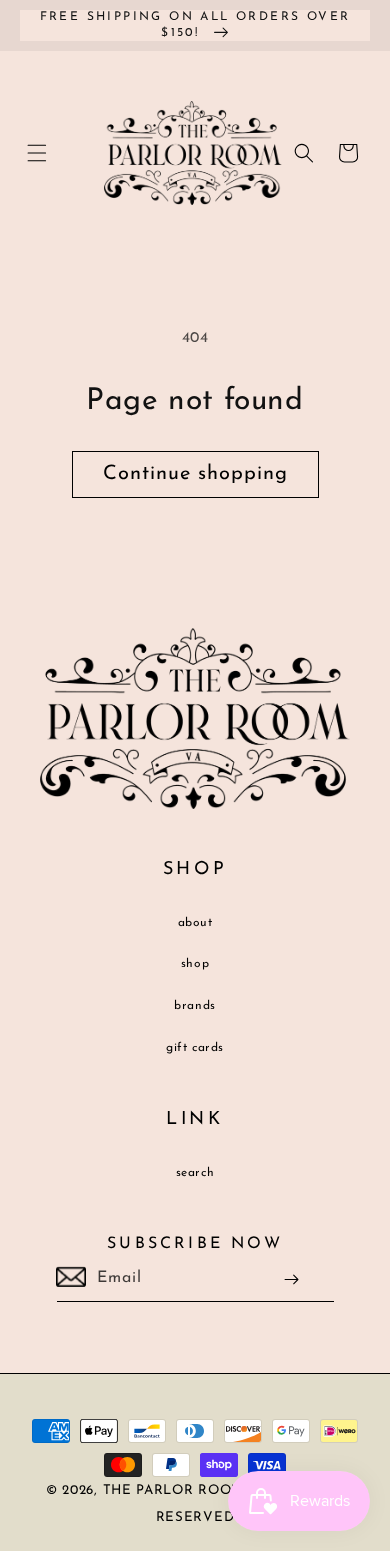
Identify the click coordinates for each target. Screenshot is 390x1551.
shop (195, 964)
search (195, 1173)
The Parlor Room (174, 1490)
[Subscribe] (292, 1279)
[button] (37, 153)
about (195, 923)
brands (195, 1006)
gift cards (195, 1048)
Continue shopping (195, 474)
